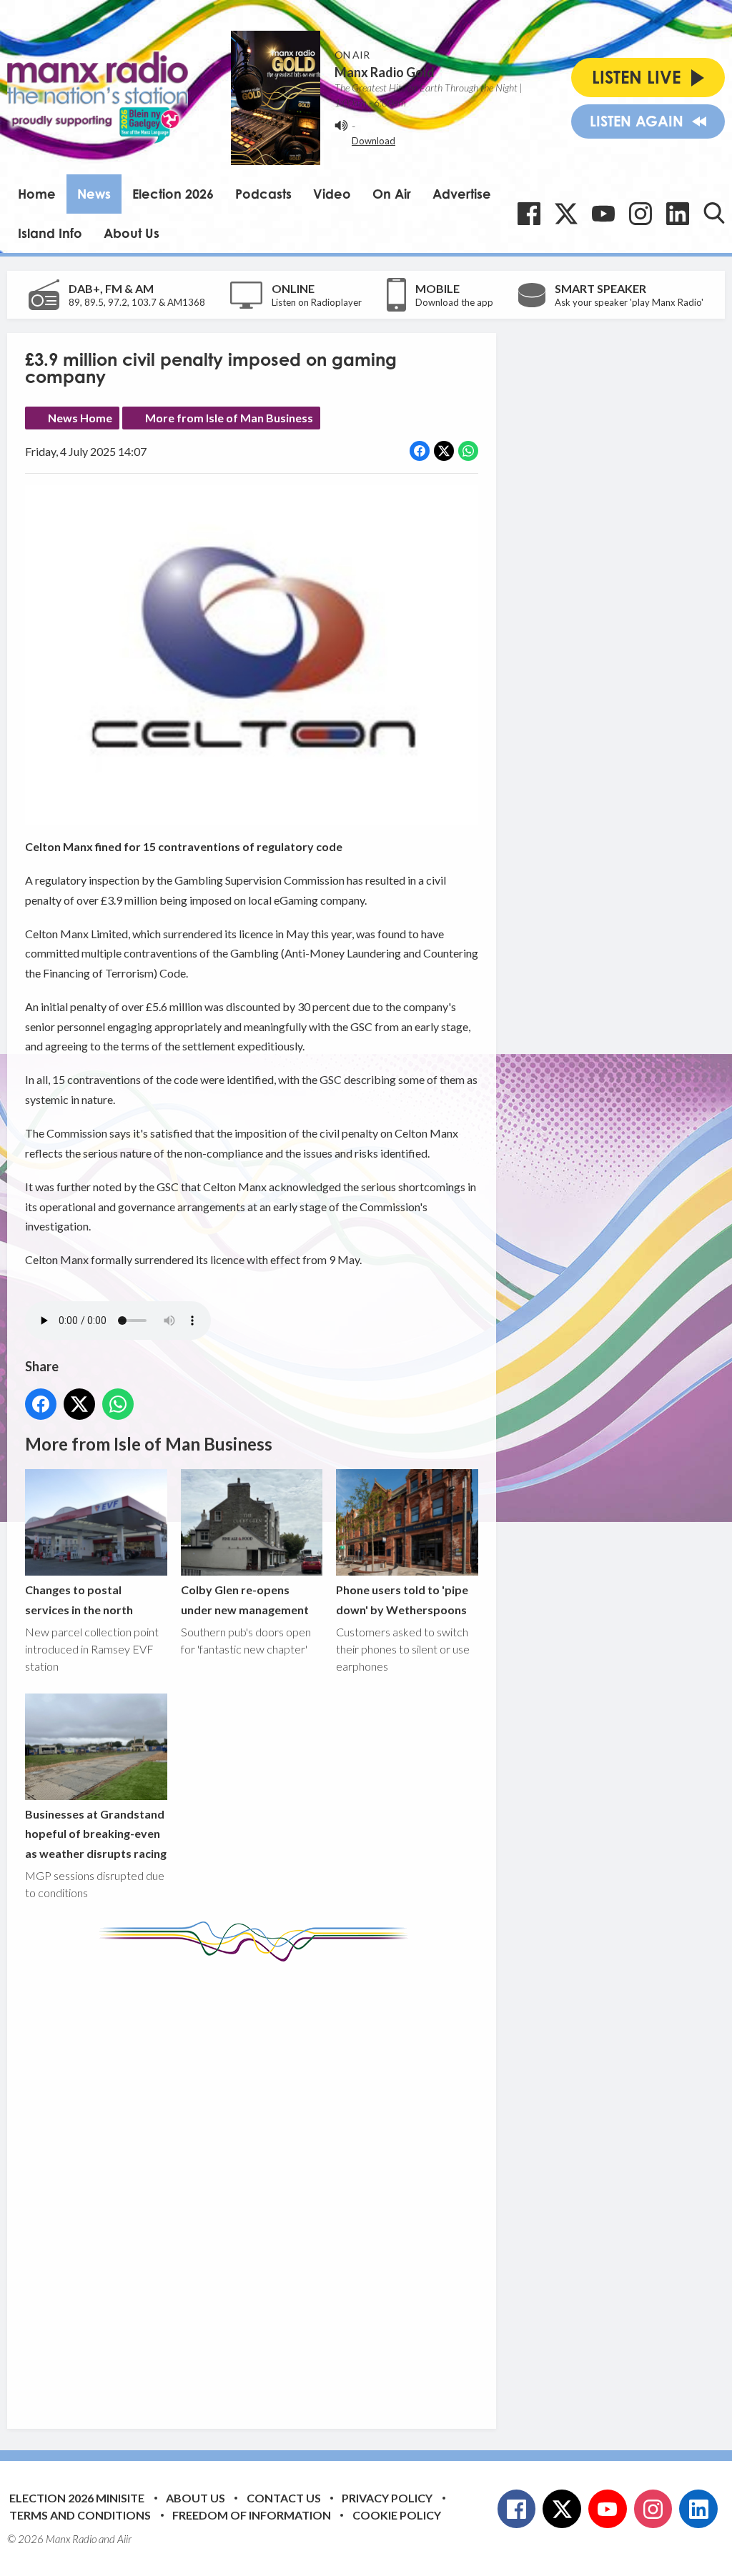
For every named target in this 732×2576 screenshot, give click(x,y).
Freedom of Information (252, 2515)
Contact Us (284, 2498)
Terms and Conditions (80, 2515)
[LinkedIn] (678, 214)
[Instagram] (640, 214)
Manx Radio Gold (385, 72)
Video (332, 194)
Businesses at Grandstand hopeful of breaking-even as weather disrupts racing (96, 1834)
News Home (80, 418)
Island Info (50, 233)
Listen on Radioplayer (317, 302)
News (94, 194)
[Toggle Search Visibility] (714, 213)
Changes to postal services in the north (79, 1599)
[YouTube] (603, 214)
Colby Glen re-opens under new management (245, 1599)
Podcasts (263, 194)
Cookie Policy (397, 2515)
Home (37, 194)
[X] (566, 214)
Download (374, 141)
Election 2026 (173, 194)
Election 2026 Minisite (77, 2498)
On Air (392, 194)
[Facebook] (529, 214)
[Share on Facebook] (420, 451)
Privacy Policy (387, 2498)
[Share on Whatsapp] (468, 451)
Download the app (454, 302)
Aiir (124, 2539)
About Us (132, 233)
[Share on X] (444, 451)
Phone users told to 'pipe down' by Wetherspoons (402, 1599)
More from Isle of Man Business (229, 418)
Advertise (462, 194)
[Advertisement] (293, 2184)
